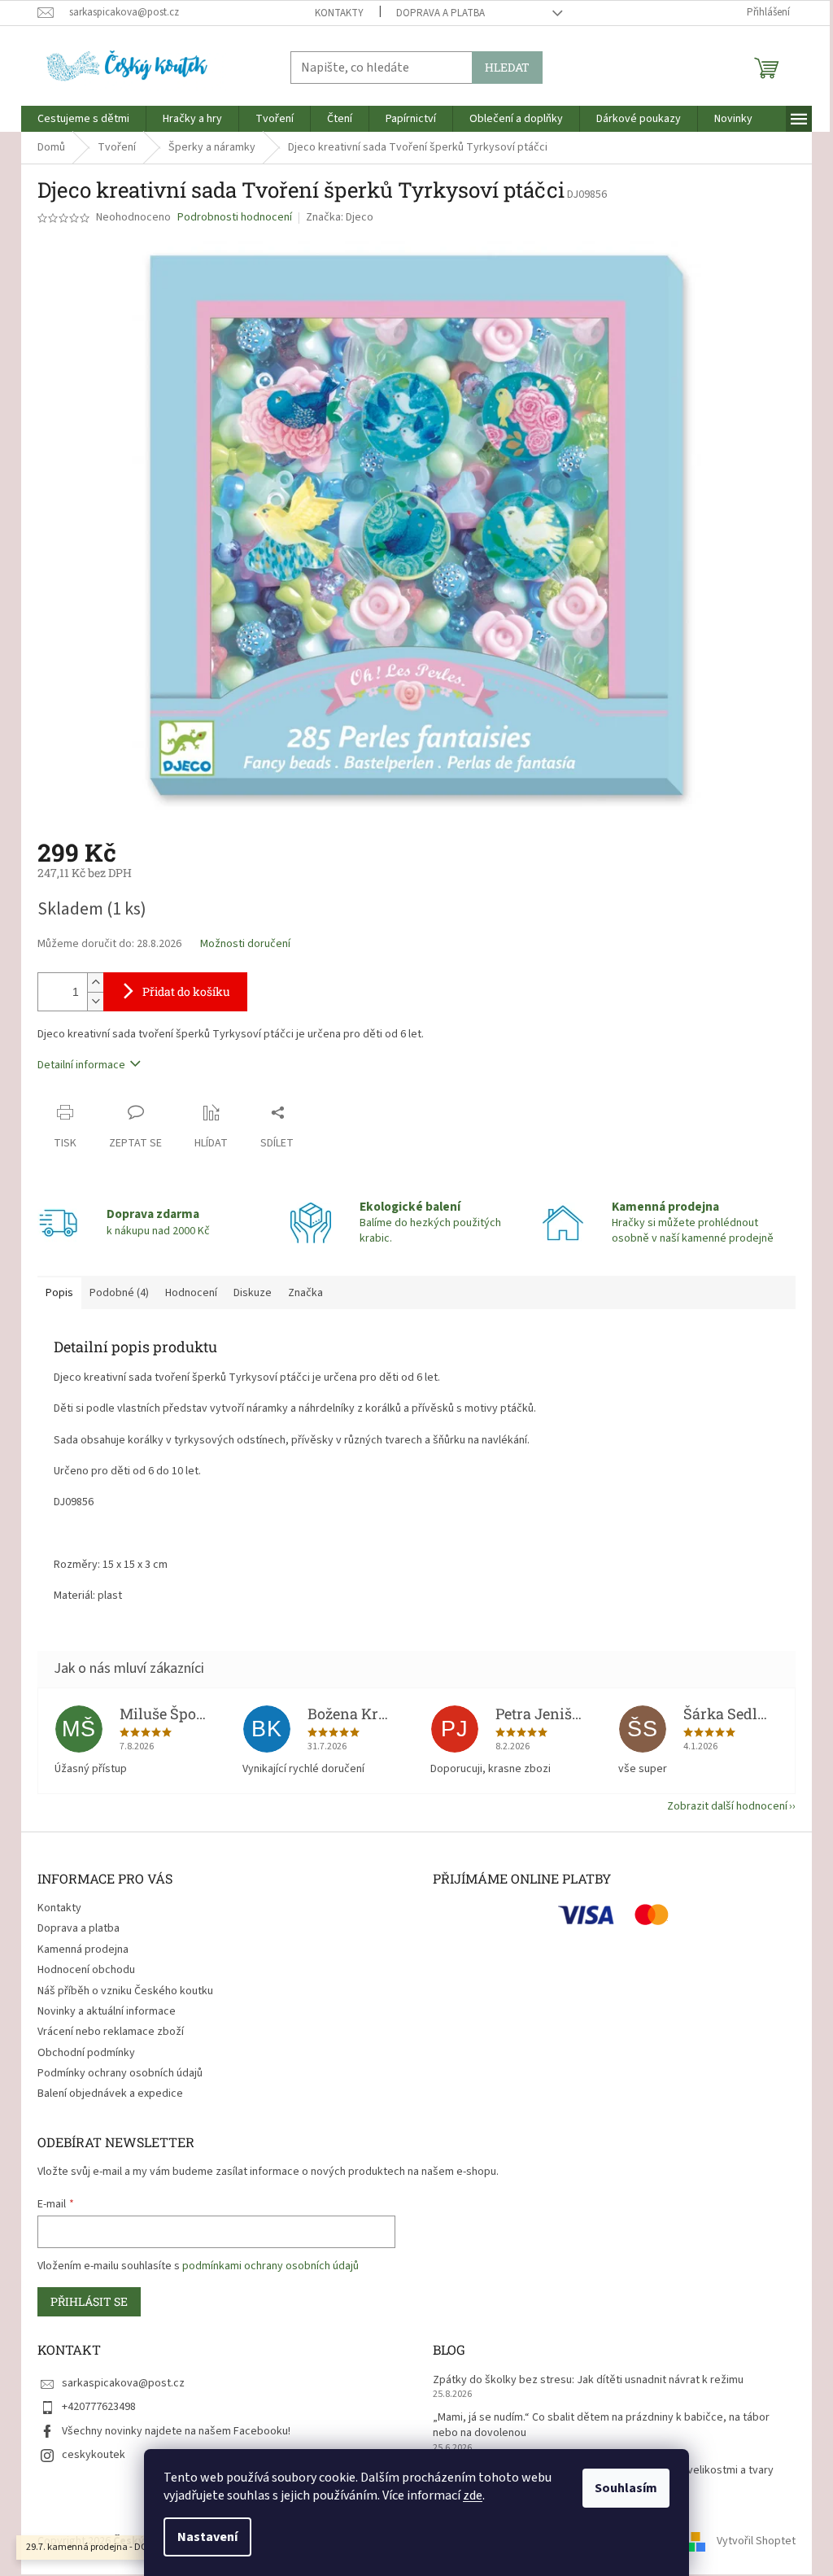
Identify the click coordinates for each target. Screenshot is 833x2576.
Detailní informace (81, 1065)
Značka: (340, 217)
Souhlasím (626, 2488)
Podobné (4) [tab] (119, 1293)
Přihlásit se (89, 2301)
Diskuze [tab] (253, 1293)
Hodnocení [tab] (191, 1293)
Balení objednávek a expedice (110, 2094)
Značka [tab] (305, 1293)
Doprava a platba (440, 13)
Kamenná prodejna (83, 1949)
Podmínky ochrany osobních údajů (120, 2073)
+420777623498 (99, 2407)
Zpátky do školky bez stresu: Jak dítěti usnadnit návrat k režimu (588, 2380)
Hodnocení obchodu (86, 1970)
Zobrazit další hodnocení (727, 1806)
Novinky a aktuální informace (107, 2011)
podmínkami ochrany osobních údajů (270, 2266)
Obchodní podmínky (86, 2053)
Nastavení (207, 2537)
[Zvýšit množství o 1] (95, 982)
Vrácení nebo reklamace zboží (111, 2032)
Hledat (507, 67)
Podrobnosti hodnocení (235, 218)
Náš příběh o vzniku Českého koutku (125, 1991)
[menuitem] (83, 119)
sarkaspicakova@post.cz (123, 2383)
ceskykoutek (94, 2455)
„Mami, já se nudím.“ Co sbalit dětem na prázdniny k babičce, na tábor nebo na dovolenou (601, 2425)
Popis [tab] (59, 1293)
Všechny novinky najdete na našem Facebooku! (176, 2431)
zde (473, 2495)
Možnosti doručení (245, 944)
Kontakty (339, 13)
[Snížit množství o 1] (95, 1001)
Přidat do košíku (186, 991)
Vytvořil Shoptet (756, 2541)
